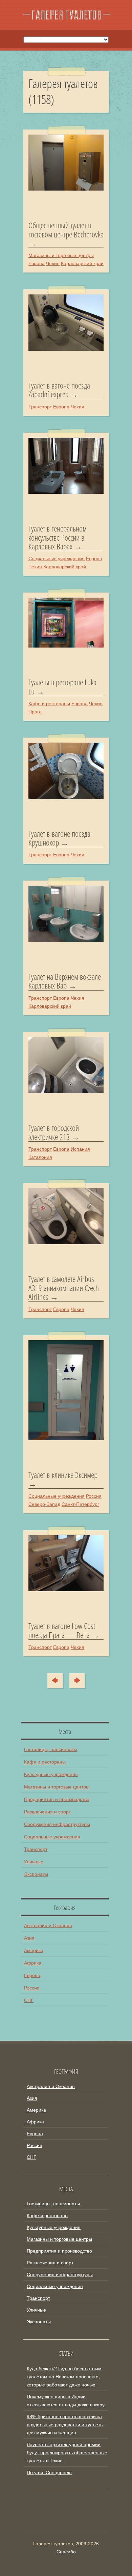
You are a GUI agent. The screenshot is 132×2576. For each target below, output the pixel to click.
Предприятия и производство (57, 1799)
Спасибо (66, 2552)
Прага (35, 712)
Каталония (40, 1157)
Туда (74, 1681)
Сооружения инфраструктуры (57, 1824)
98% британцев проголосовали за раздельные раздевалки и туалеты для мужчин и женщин (65, 2425)
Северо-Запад (44, 1504)
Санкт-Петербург (80, 1504)
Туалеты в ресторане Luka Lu (62, 687)
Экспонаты (36, 1874)
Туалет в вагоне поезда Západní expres (59, 390)
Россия (94, 1496)
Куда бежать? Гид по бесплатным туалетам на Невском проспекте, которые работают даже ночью (64, 2377)
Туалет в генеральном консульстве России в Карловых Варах (58, 537)
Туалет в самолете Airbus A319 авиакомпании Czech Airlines (64, 1288)
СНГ (29, 2000)
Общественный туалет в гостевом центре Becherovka (66, 230)
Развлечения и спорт (47, 1812)
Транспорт (40, 407)
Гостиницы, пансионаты (51, 1749)
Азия (29, 1938)
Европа (37, 263)
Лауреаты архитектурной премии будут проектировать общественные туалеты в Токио (67, 2453)
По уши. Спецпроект (49, 2472)
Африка (33, 1963)
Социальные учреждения (57, 559)
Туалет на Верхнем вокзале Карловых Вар (65, 981)
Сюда (59, 1681)
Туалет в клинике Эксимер (63, 1475)
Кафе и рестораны (49, 704)
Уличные (34, 1862)
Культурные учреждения (51, 1774)
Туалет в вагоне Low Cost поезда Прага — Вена (62, 1630)
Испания (80, 1149)
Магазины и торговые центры (61, 255)
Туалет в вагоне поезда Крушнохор (59, 838)
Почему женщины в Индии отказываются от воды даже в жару (66, 2401)
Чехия (53, 263)
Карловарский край (82, 263)
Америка (34, 1950)
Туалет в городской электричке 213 (54, 1132)
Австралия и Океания (48, 1925)
